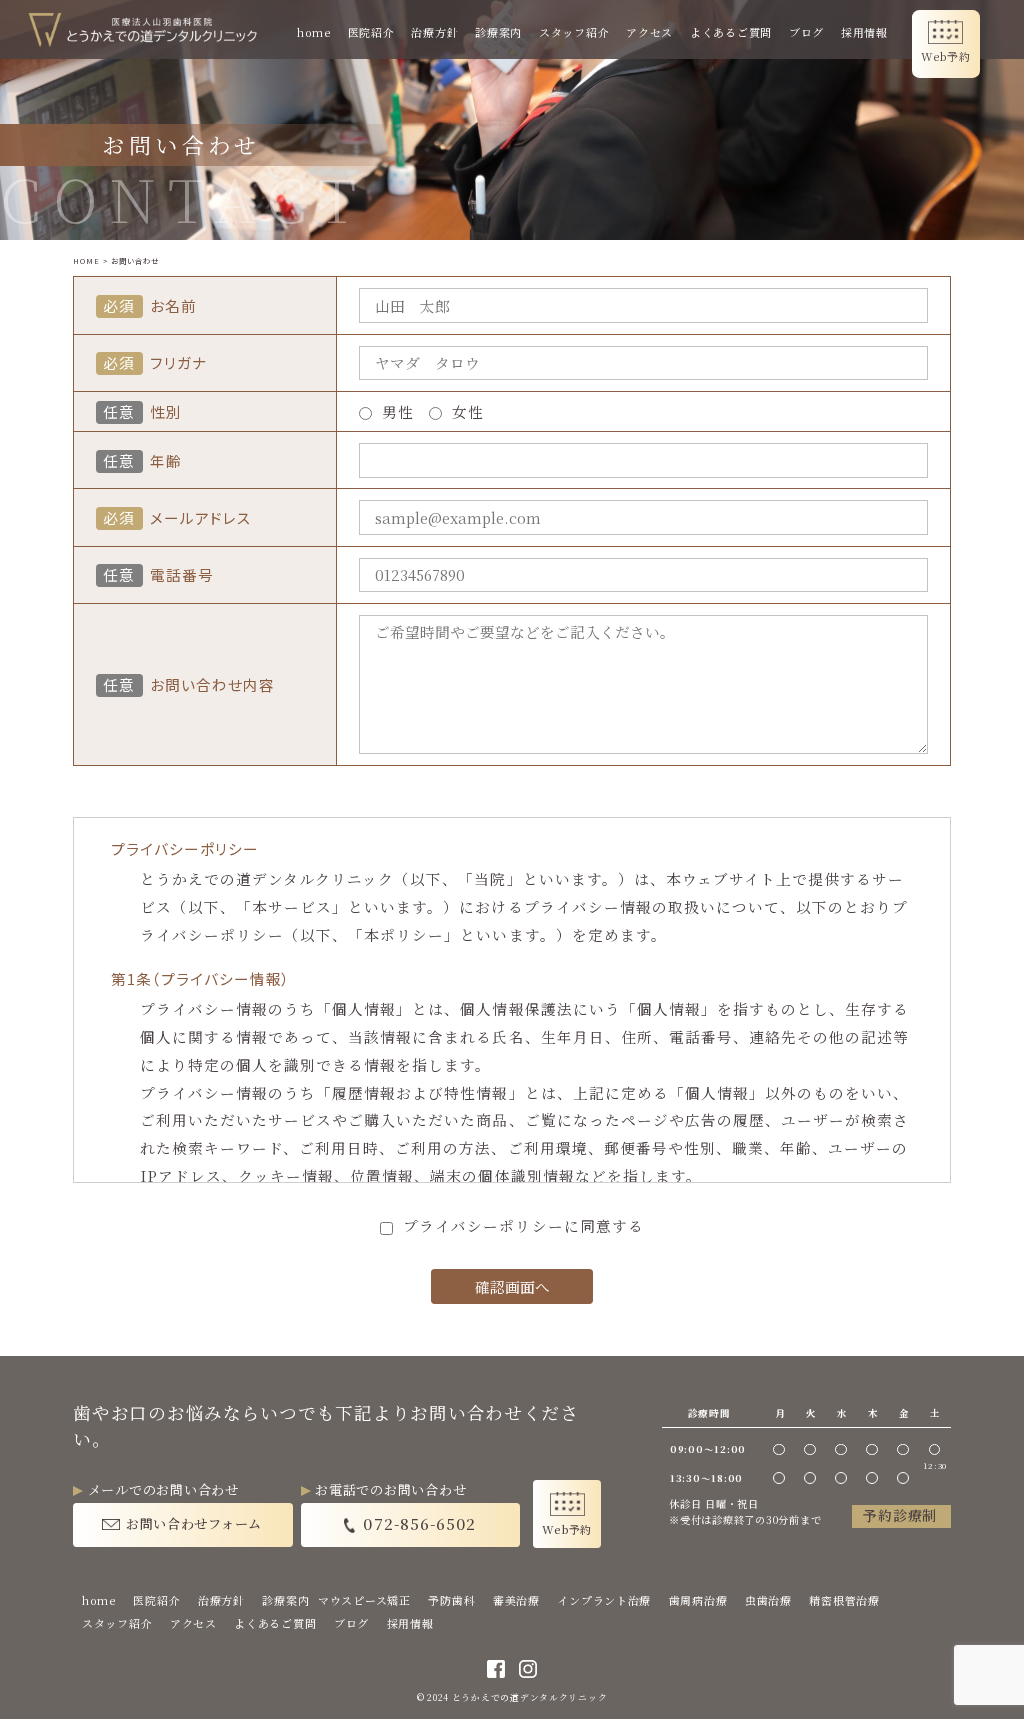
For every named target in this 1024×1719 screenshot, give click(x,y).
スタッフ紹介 (574, 32)
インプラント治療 (604, 1600)
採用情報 (864, 32)
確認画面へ (512, 1286)
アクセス (649, 32)
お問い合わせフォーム (194, 1523)
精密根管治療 (844, 1600)
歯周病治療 (698, 1600)
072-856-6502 (419, 1523)
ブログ (806, 32)
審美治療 (516, 1600)
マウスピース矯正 (364, 1600)
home (314, 32)
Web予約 (946, 56)
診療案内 (498, 32)
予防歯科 (451, 1600)
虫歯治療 (768, 1600)
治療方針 (434, 32)
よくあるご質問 (731, 32)
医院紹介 (371, 32)
